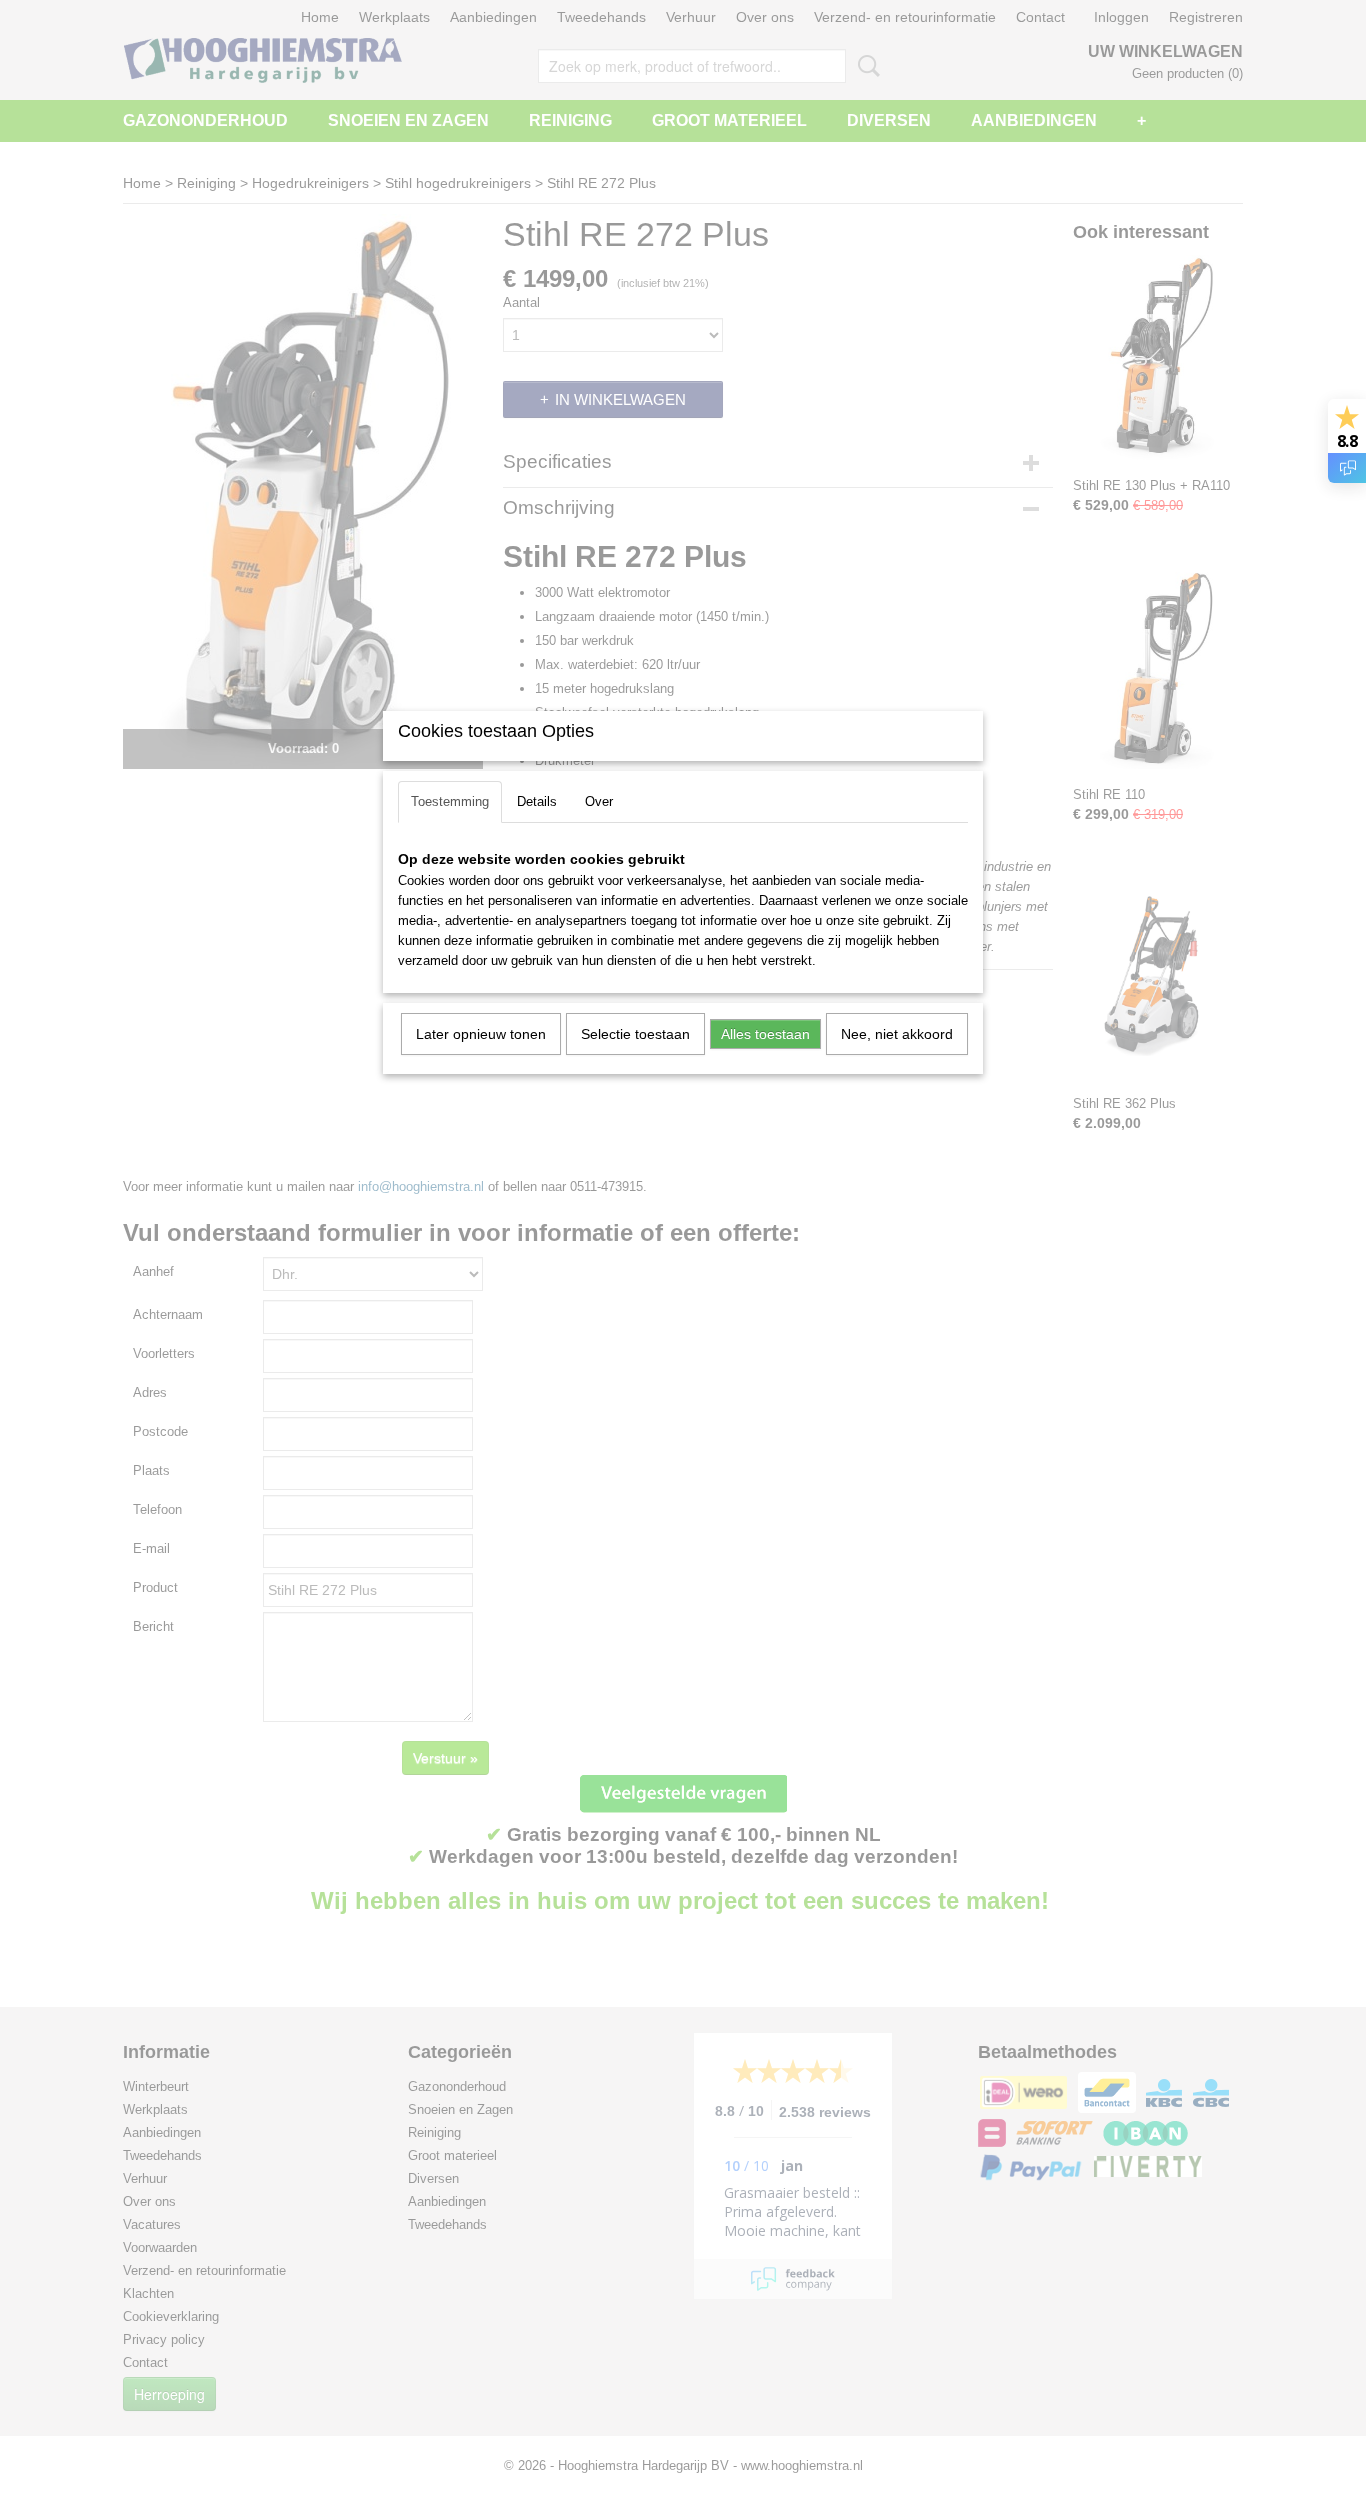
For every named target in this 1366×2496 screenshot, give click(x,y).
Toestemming (450, 801)
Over (599, 801)
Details (537, 801)
